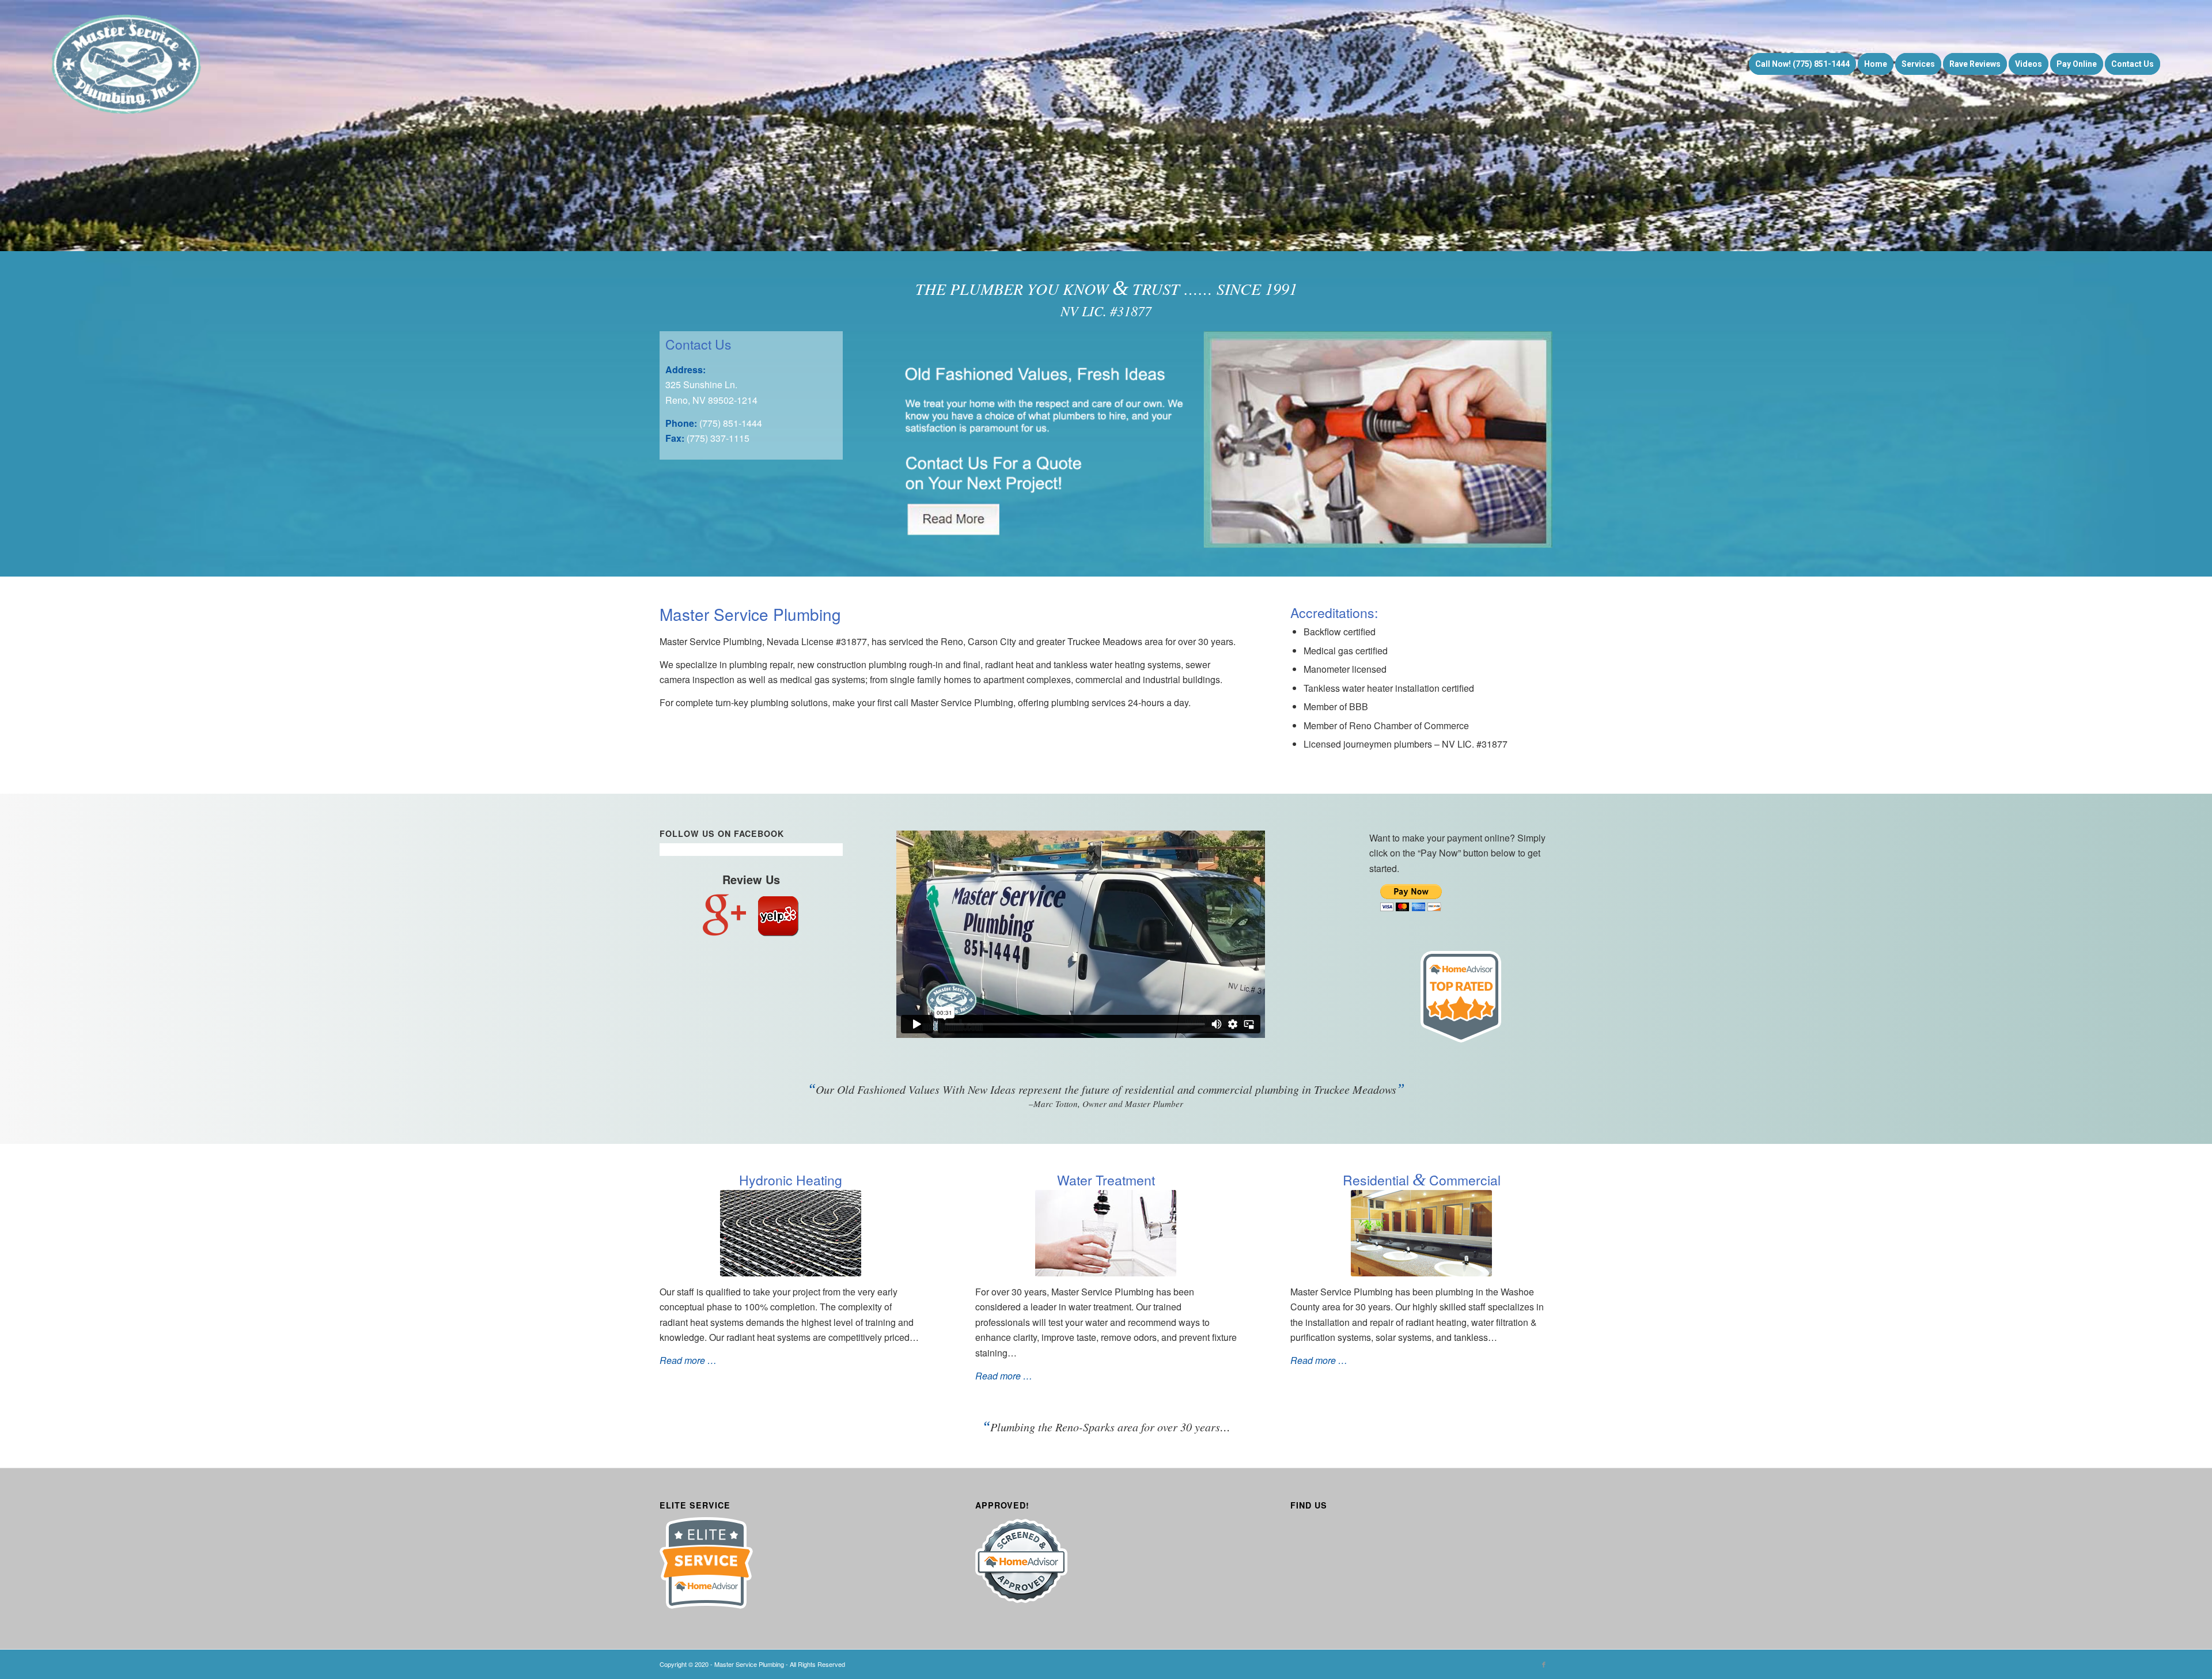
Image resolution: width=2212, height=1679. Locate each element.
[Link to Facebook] (1544, 1664)
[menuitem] (1802, 64)
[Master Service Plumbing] (127, 64)
